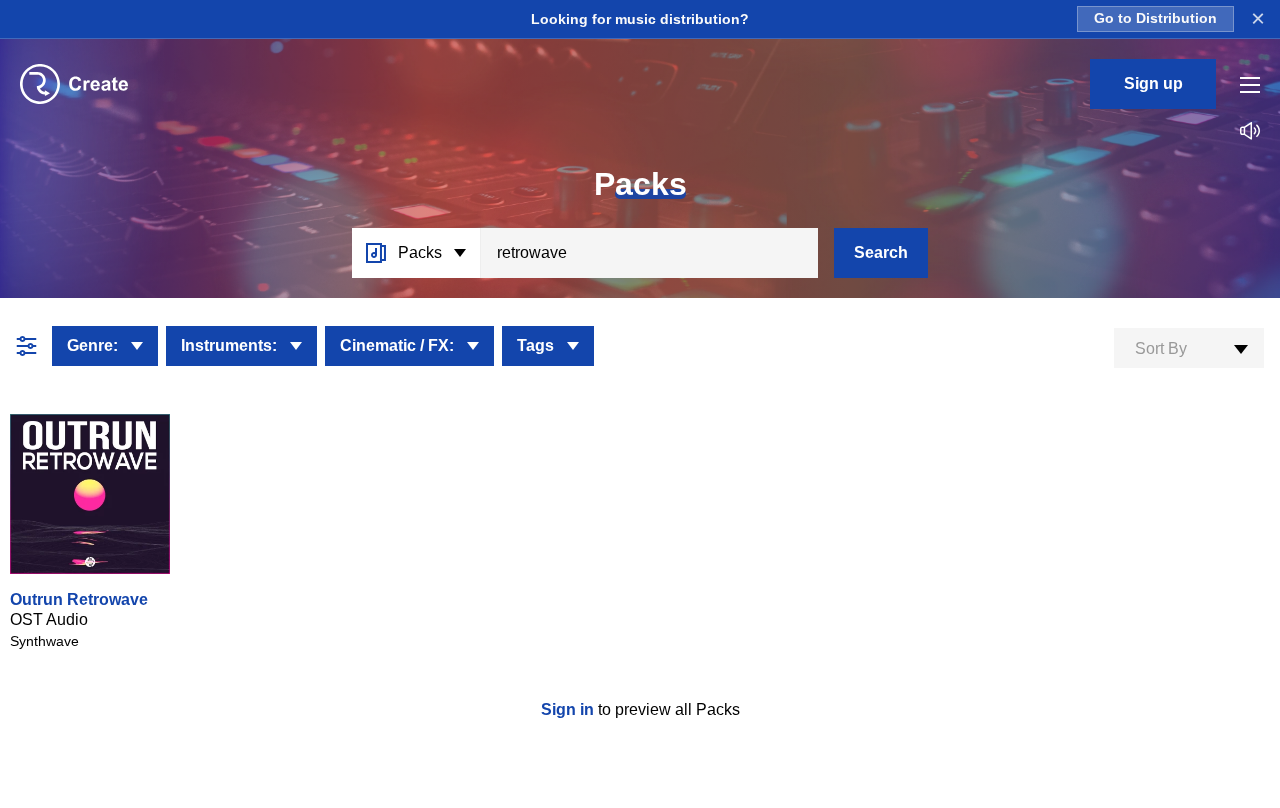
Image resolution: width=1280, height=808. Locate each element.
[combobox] (1189, 348)
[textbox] (1189, 349)
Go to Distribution (1155, 18)
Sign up (1153, 83)
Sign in (569, 709)
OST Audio (49, 619)
